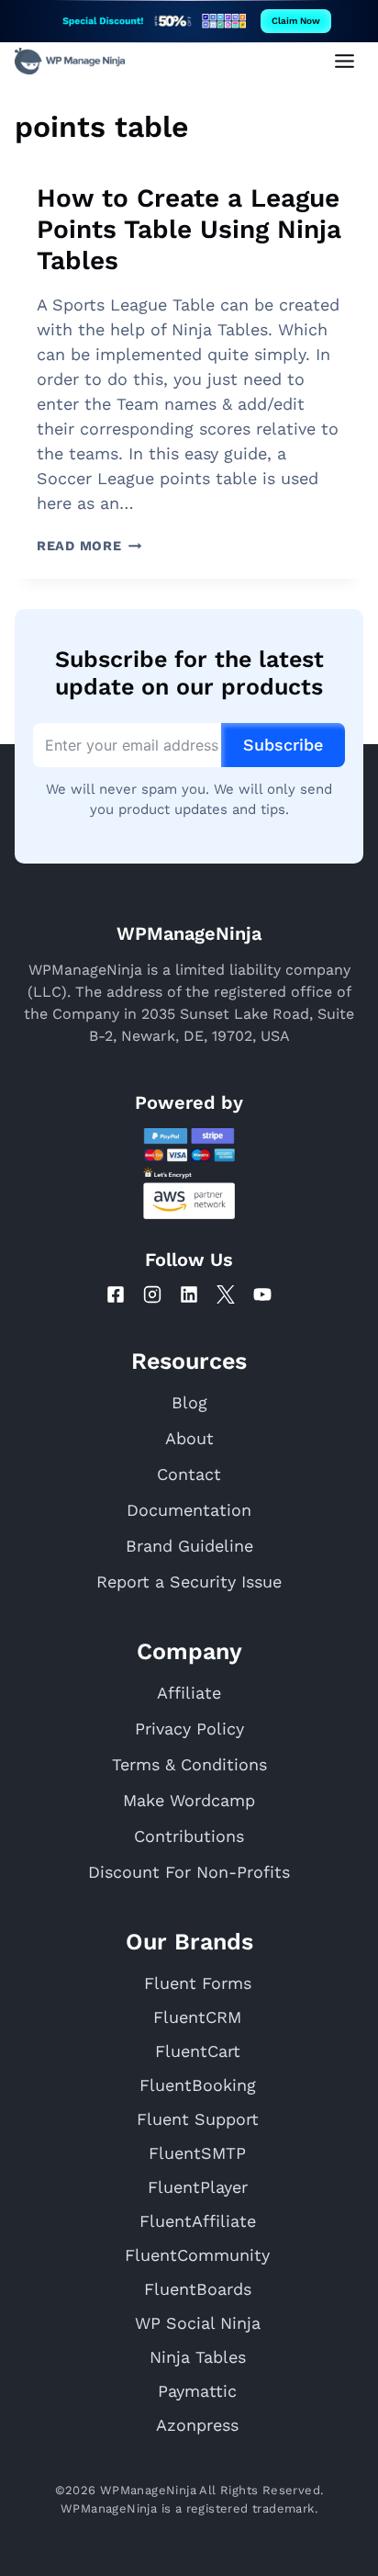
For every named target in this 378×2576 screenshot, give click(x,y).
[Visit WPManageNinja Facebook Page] (116, 1294)
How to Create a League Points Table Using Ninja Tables (189, 229)
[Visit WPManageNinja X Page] (226, 1294)
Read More (89, 546)
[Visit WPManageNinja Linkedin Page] (189, 1294)
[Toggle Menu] (345, 61)
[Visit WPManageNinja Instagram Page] (152, 1294)
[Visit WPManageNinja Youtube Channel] (262, 1294)
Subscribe (283, 745)
